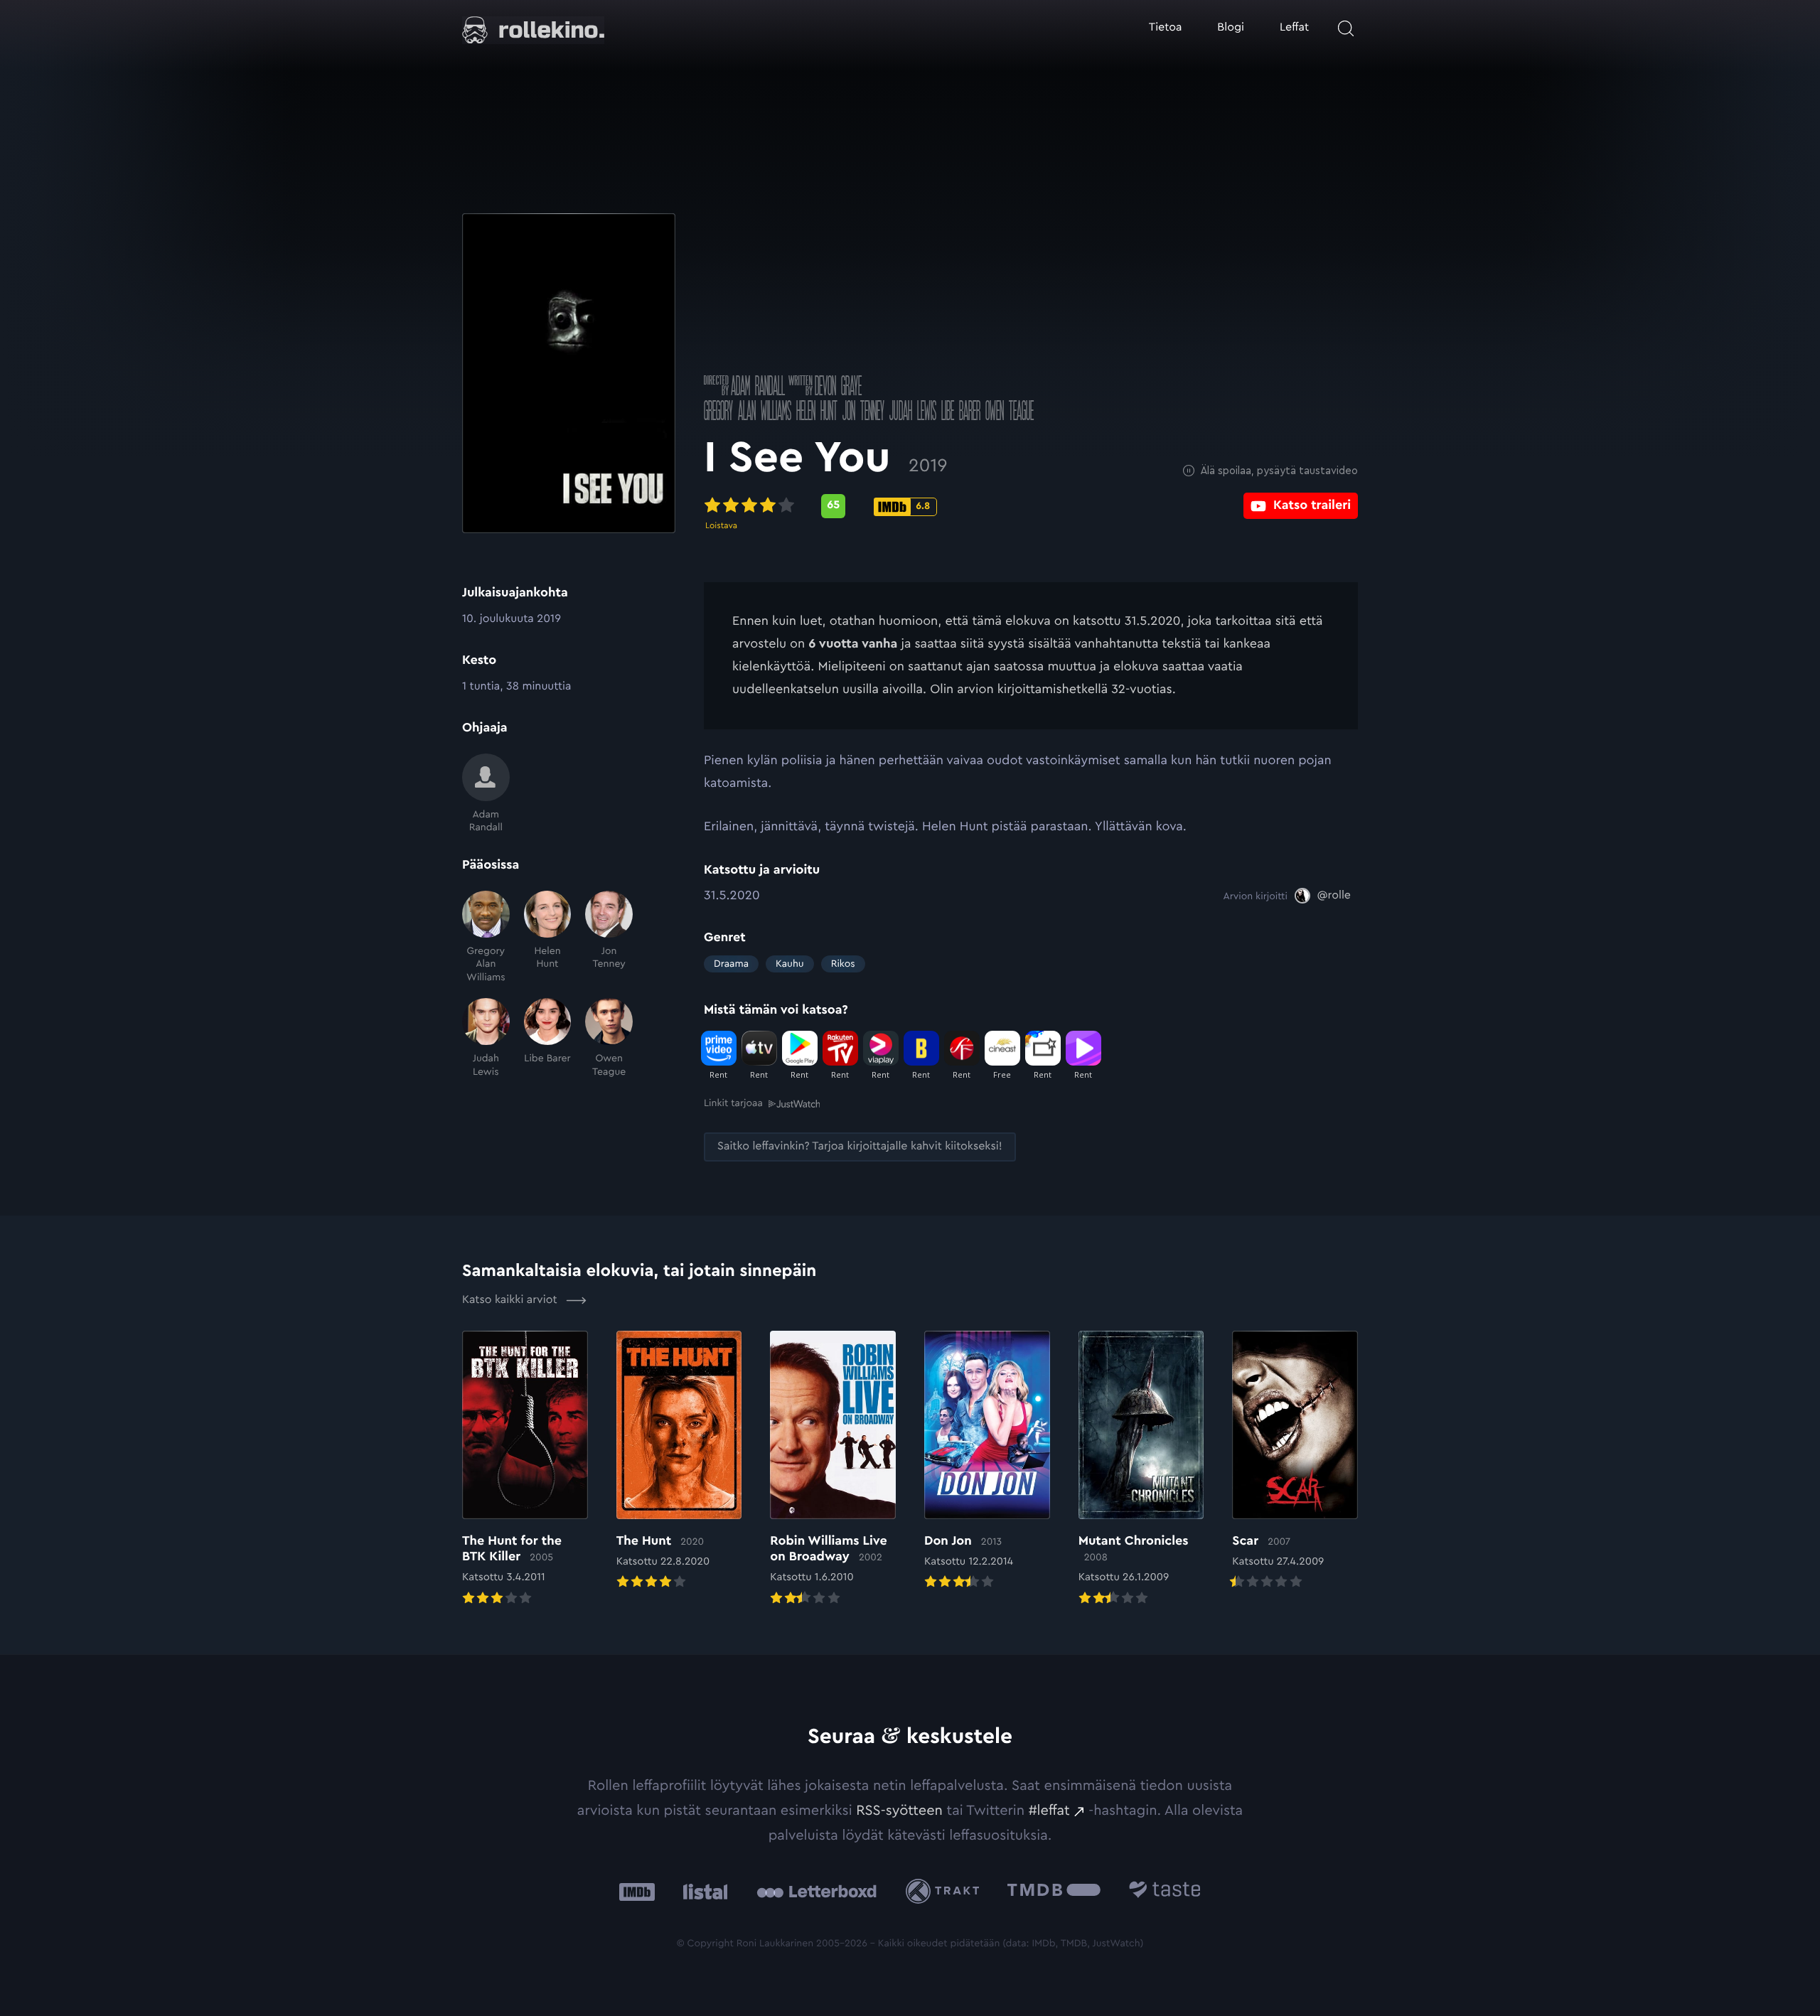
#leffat (1049, 1811)
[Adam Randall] (486, 794)
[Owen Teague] (609, 1038)
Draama (731, 964)
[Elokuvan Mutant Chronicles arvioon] (1141, 1469)
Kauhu (790, 964)
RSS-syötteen (899, 1811)
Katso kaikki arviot (511, 1300)
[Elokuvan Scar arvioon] (1295, 1462)
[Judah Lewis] (486, 1038)
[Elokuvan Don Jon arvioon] (987, 1462)
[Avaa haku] (1346, 28)
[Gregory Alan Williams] (486, 937)
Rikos (843, 964)
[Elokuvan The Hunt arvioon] (679, 1462)
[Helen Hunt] (548, 937)
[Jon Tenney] (609, 937)
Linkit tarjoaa (733, 1103)
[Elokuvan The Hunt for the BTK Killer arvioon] (525, 1469)
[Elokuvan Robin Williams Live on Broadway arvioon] (833, 1469)
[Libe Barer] (548, 1038)
